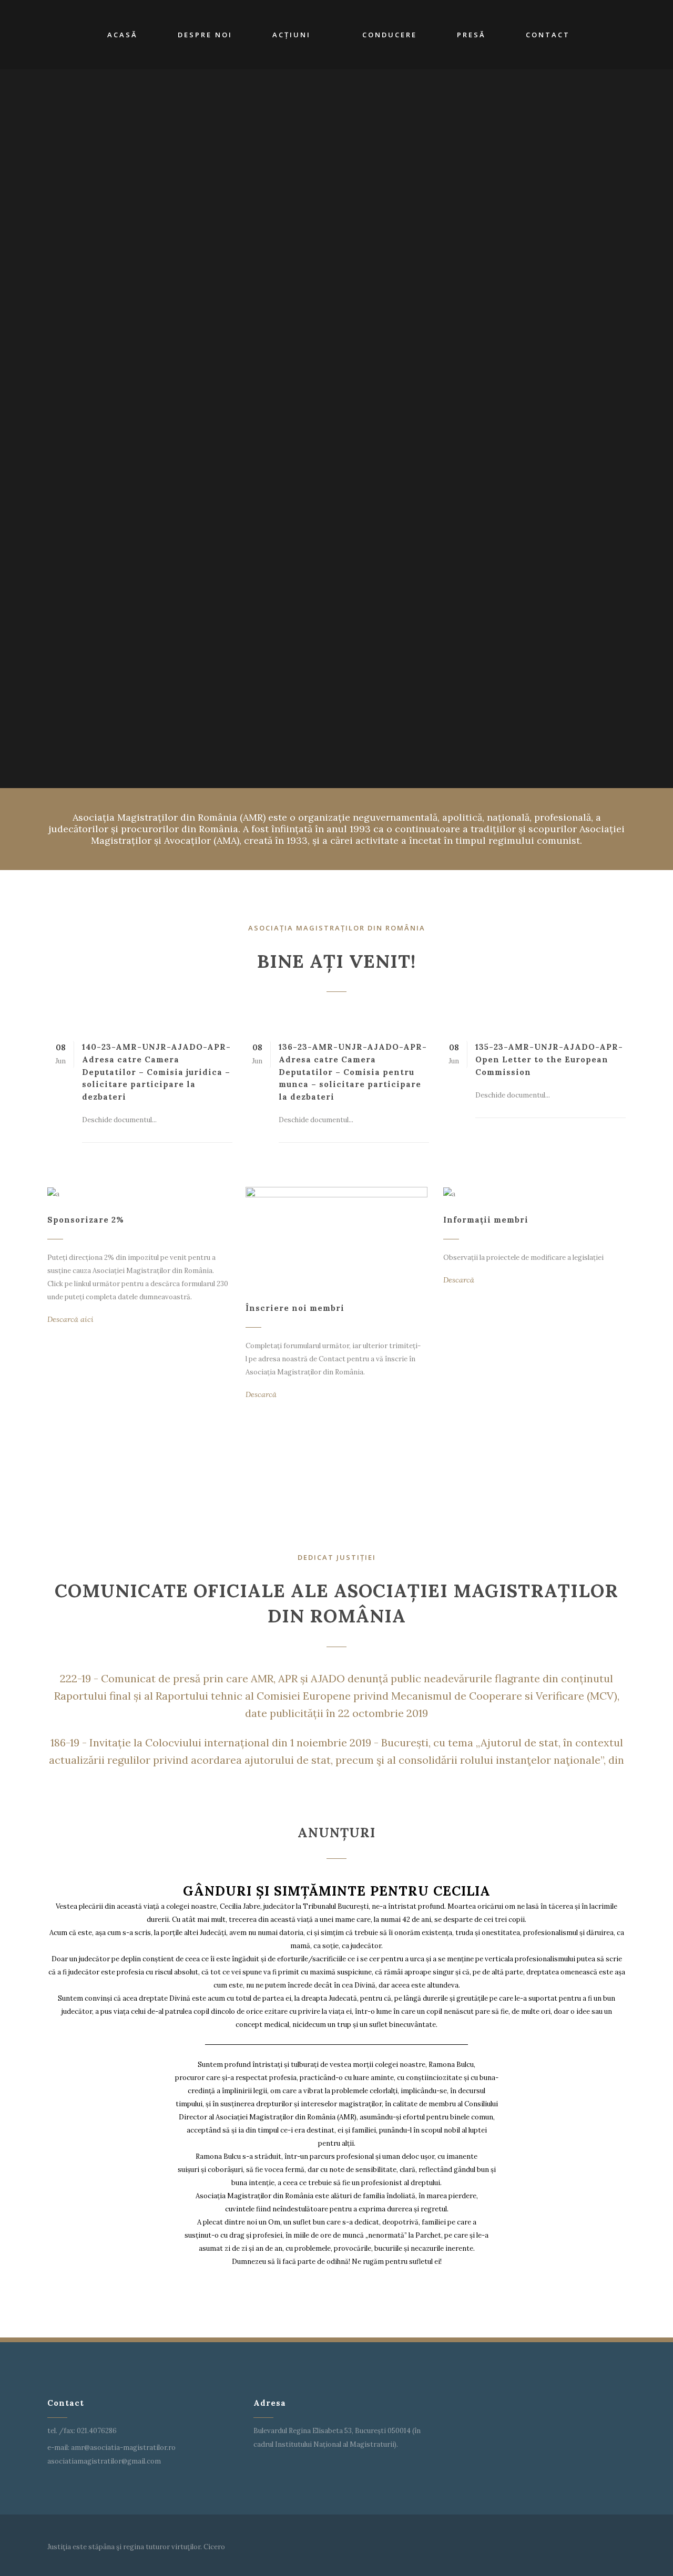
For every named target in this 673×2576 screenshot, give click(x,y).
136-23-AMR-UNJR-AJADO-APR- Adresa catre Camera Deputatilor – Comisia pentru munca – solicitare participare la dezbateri (353, 1072)
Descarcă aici (70, 1319)
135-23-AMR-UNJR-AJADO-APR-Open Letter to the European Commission (549, 1059)
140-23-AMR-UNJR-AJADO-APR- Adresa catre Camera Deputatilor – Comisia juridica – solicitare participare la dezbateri (156, 1072)
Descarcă (261, 1394)
